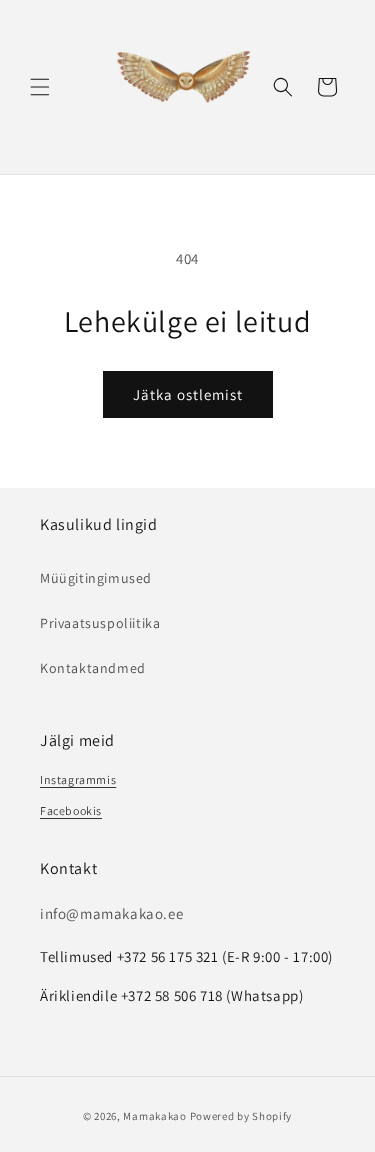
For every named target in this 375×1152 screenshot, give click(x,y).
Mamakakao (154, 1116)
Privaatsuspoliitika (100, 623)
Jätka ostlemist (188, 394)
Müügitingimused (96, 578)
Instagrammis (78, 779)
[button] (40, 87)
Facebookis (71, 810)
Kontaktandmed (93, 668)
